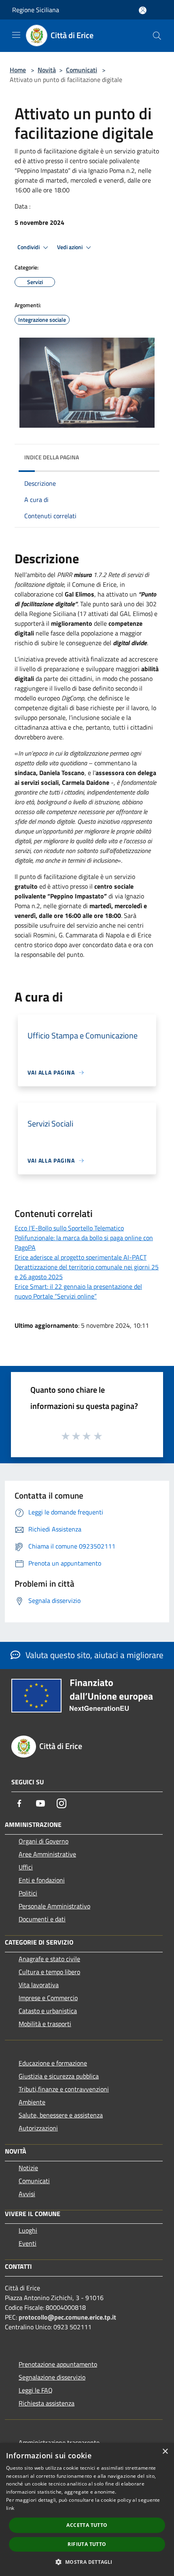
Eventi (28, 2243)
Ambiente (32, 2102)
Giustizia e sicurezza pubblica (59, 2076)
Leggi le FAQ (36, 2390)
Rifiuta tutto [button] (87, 2544)
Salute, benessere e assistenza (61, 2115)
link (10, 2508)
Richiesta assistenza (47, 2403)
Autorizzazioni (38, 2128)
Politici (28, 1893)
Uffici (26, 1867)
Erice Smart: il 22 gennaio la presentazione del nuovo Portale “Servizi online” (78, 1291)
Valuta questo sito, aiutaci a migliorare (93, 1655)
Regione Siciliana (36, 10)
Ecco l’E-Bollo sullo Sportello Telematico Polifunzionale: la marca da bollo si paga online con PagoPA (84, 1238)
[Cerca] (157, 36)
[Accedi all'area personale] (143, 10)
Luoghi (28, 2230)
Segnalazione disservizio (52, 2377)
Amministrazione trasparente (59, 2442)
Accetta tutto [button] (87, 2525)
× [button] (165, 2452)
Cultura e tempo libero (49, 1972)
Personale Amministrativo (54, 1906)
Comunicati (82, 70)
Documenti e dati (42, 1919)
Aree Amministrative (47, 1854)
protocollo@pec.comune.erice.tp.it (67, 2317)
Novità (47, 70)
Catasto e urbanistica (48, 2011)
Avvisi (27, 2194)
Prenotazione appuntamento (58, 2364)
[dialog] (87, 2509)
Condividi (29, 247)
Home (18, 70)
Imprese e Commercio (48, 1998)
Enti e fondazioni (42, 1880)
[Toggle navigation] (16, 35)
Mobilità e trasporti (45, 2024)
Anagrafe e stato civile (49, 1959)
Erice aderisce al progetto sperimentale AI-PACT (81, 1257)
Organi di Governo (43, 1841)
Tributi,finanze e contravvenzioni (64, 2089)
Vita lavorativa (39, 1985)
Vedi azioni (70, 247)
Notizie (28, 2168)
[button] (87, 2562)
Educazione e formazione (53, 2063)
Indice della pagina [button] (52, 457)
